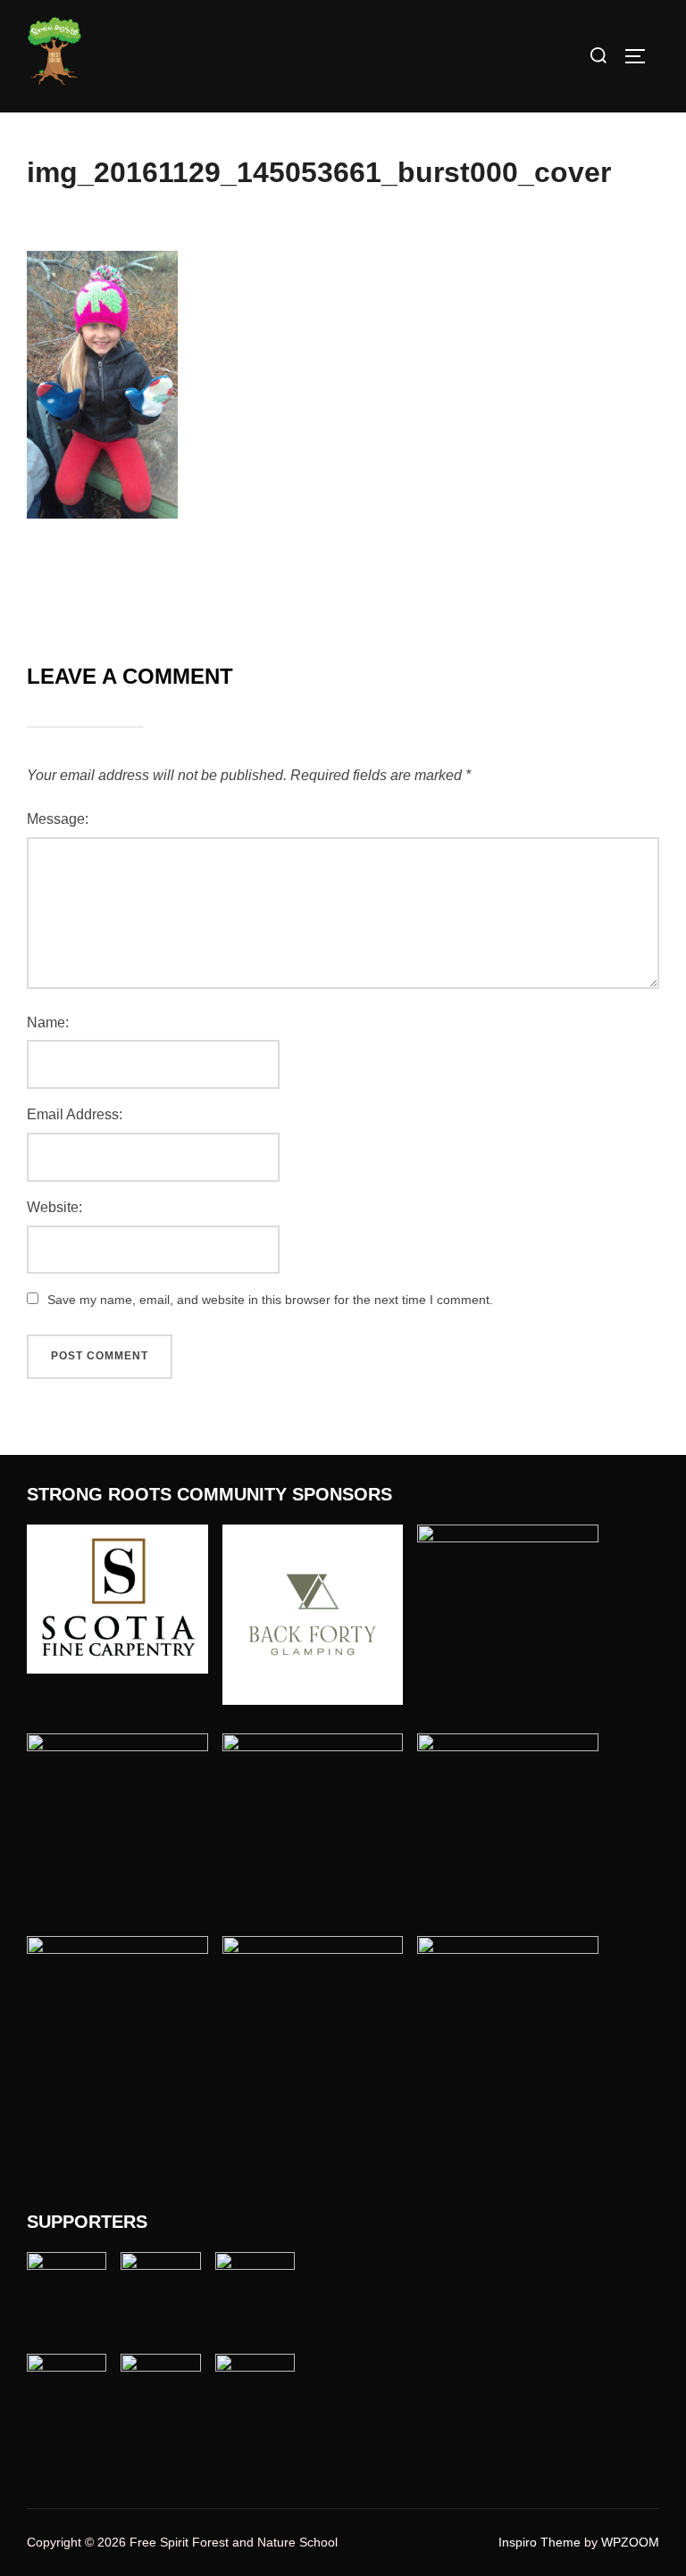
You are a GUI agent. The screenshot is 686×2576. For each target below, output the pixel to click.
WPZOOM (630, 2542)
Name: (48, 1022)
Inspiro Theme (540, 2542)
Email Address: (75, 1114)
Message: (58, 819)
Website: (54, 1207)
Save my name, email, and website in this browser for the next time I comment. (270, 1300)
